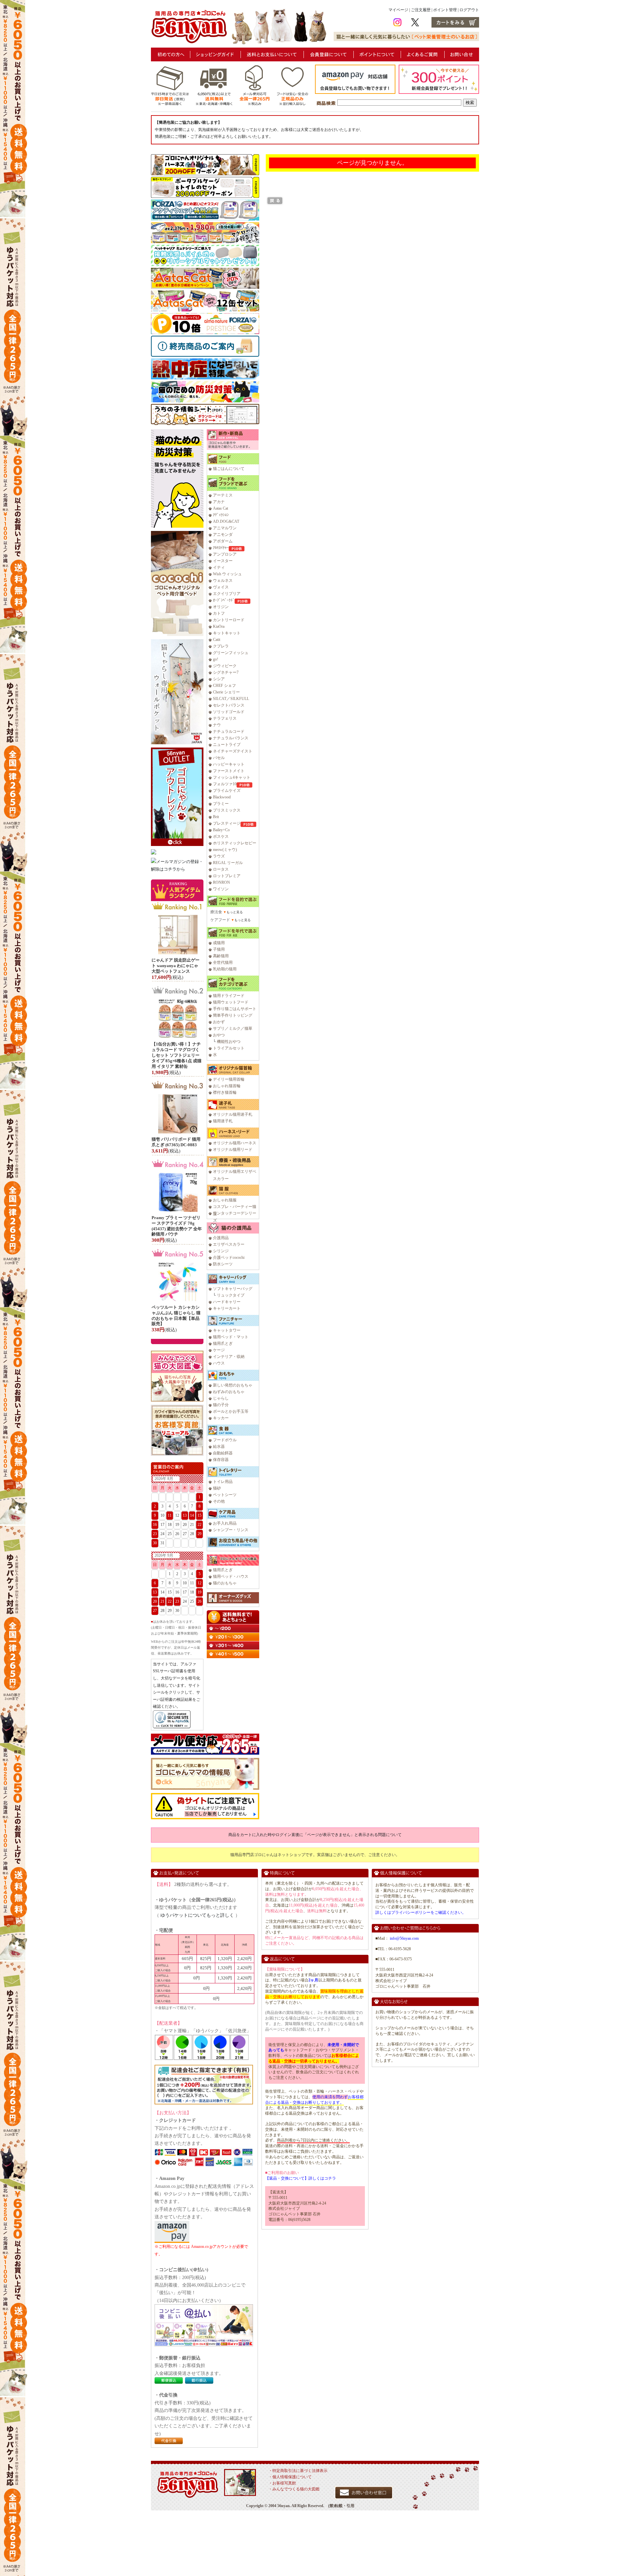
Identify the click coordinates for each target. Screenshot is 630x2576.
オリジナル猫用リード (233, 1150)
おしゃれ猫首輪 (227, 1086)
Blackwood (222, 797)
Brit (216, 817)
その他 (219, 1501)
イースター (223, 561)
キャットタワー (227, 1330)
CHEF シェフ (224, 686)
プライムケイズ (227, 791)
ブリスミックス (227, 810)
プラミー (221, 804)
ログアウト (469, 10)
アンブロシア (225, 554)
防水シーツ (223, 1264)
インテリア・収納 (229, 1357)
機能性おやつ (229, 1042)
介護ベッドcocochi (229, 1257)
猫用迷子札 (223, 1121)
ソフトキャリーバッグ (233, 1289)
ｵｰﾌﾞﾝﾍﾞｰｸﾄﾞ (224, 600)
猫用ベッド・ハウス (231, 1576)
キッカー (221, 1418)
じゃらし (221, 1398)
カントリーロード (229, 620)
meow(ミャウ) (225, 850)
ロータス (221, 869)
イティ (219, 567)
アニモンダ (223, 535)
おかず (219, 1022)
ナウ (217, 725)
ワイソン (221, 889)
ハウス (219, 1363)
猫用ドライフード (229, 996)
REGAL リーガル (228, 863)
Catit (217, 640)
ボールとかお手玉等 (231, 1411)
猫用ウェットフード (231, 1002)
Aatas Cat (220, 508)
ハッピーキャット (229, 764)
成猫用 (219, 943)
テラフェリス (225, 718)
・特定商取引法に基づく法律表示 (298, 2471)
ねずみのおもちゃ (229, 1392)
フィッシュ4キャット (232, 777)
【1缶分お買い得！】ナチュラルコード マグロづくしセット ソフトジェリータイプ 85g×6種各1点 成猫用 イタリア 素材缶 (177, 1055)
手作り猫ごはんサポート (235, 1009)
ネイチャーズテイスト (233, 751)
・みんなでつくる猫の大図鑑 (294, 2489)
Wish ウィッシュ (227, 574)
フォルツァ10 (225, 784)
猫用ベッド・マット (231, 1337)
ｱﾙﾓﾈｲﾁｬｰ (221, 548)
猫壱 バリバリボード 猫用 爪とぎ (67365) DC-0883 (176, 1142)
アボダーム (223, 541)
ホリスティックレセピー (235, 843)
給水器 (219, 1446)
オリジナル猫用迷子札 (233, 1114)
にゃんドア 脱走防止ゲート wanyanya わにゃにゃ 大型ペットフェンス (176, 966)
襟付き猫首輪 (225, 1092)
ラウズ (219, 856)
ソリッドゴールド (229, 712)
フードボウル (225, 1440)
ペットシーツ (225, 1495)
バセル (219, 758)
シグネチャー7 (226, 672)
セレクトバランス (229, 705)
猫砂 (217, 1488)
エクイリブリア (227, 594)
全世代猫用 (223, 962)
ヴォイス (221, 587)
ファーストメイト (229, 771)
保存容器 (221, 1460)
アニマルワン (225, 528)
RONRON (221, 882)
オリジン (221, 607)
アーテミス (223, 495)
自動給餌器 (223, 1453)
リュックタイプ (231, 1295)
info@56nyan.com (404, 1938)
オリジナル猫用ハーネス (235, 1143)
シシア (219, 679)
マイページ (398, 10)
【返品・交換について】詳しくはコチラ (301, 2178)
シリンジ (221, 1251)
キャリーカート (227, 1308)
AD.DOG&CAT (226, 521)
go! (216, 659)
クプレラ (221, 646)
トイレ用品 (223, 1482)
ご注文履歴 (421, 10)
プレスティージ (227, 823)
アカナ (219, 502)
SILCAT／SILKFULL (231, 699)
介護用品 (221, 1238)
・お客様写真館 (282, 2483)
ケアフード (220, 920)
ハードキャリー (227, 1302)
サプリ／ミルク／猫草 (233, 1028)
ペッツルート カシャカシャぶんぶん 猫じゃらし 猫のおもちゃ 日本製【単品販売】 (176, 1316)
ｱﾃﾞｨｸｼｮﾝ (221, 515)
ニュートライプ (227, 745)
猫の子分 (221, 1405)
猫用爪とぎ (223, 1343)
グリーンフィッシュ (231, 653)
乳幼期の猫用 (225, 969)
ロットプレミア (227, 876)
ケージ (219, 1350)
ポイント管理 (445, 10)
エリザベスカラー (229, 1244)
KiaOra (219, 626)
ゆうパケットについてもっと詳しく (197, 1915)
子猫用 (219, 949)
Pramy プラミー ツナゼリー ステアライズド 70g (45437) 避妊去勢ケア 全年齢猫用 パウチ (177, 1226)
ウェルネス (223, 581)
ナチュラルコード (229, 731)
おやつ (219, 1035)
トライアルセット (229, 1048)
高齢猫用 (221, 956)
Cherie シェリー (226, 692)
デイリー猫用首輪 (229, 1079)
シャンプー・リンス (231, 1530)
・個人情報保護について (290, 2477)
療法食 (216, 912)
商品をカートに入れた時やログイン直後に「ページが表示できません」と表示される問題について (315, 1835)
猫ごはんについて (229, 469)
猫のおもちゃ (225, 1583)
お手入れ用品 (225, 1523)
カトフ (219, 613)
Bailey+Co (221, 830)
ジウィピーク (225, 666)
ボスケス (221, 836)
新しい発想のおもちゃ (233, 1385)
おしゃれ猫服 (225, 1200)
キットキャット (227, 633)
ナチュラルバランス (231, 738)
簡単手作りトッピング (233, 1015)
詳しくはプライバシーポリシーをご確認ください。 (421, 1912)
